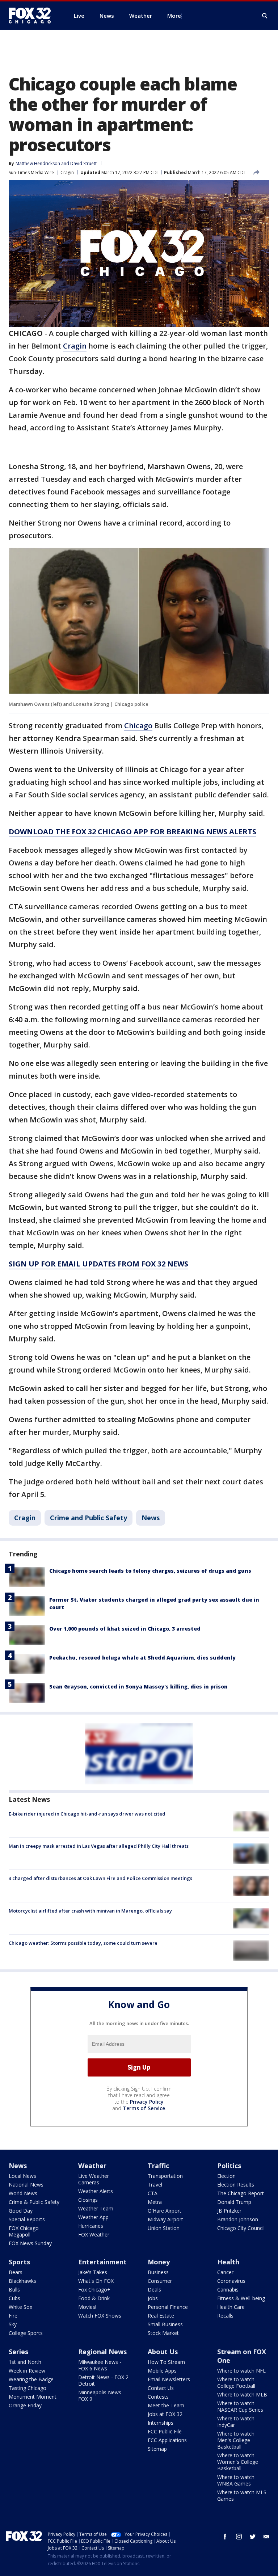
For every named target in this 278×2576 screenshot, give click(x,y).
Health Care (231, 2307)
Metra (155, 2202)
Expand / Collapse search (265, 16)
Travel (155, 2185)
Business (158, 2272)
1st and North (25, 2362)
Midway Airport (165, 2219)
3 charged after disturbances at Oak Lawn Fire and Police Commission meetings (100, 1878)
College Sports (26, 2333)
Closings (88, 2200)
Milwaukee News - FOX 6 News (100, 2365)
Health (228, 2262)
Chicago (138, 726)
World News (23, 2193)
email (266, 2537)
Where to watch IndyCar (236, 2422)
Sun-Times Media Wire (31, 172)
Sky (13, 2324)
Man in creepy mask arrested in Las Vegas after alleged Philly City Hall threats (99, 1846)
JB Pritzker (229, 2211)
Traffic (158, 2166)
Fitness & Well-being (241, 2298)
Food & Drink (94, 2298)
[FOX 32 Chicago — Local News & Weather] (33, 16)
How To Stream (166, 2362)
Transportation (165, 2176)
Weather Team (96, 2208)
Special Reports (27, 2219)
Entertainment (102, 2262)
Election (226, 2176)
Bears (16, 2272)
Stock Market (163, 2333)
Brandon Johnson (238, 2219)
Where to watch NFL (241, 2371)
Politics (229, 2166)
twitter (253, 2537)
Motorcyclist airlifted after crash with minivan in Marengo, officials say (90, 1911)
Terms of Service (144, 2108)
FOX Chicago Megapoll (24, 2231)
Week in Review (27, 2371)
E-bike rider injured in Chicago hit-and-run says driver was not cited (87, 1814)
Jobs (153, 2298)
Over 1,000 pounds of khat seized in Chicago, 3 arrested (125, 1629)
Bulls (14, 2290)
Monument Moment (33, 2397)
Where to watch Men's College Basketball (236, 2440)
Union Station (164, 2228)
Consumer (160, 2281)
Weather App (93, 2217)
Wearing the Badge (31, 2379)
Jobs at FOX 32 (165, 2414)
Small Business (165, 2324)
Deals (154, 2290)
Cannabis (228, 2290)
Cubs (14, 2298)
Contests (158, 2397)
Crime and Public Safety (89, 1518)
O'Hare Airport (165, 2211)
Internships (161, 2423)
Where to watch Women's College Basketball (238, 2462)
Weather (92, 2166)
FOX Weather (94, 2234)
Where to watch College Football (236, 2383)
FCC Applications (167, 2440)
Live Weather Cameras (94, 2179)
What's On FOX (96, 2281)
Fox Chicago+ (94, 2290)
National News (26, 2185)
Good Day (21, 2211)
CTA (153, 2193)
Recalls (225, 2316)
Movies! (87, 2307)
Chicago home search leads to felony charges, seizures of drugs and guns (150, 1571)
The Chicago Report (241, 2193)
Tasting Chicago (28, 2388)
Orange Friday (25, 2405)
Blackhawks (22, 2281)
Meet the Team (166, 2405)
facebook (225, 2537)
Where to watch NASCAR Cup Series (240, 2406)
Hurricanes (91, 2226)
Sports (19, 2262)
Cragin (67, 172)
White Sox (20, 2307)
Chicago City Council (241, 2228)
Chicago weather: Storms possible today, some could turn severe (83, 1943)
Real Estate (161, 2316)
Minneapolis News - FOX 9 (101, 2396)
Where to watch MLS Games (242, 2495)
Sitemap (157, 2449)
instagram (239, 2537)
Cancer (225, 2272)
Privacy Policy (147, 2102)
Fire (13, 2316)
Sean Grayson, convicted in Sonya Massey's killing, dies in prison (138, 1687)
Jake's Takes (93, 2272)
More (174, 16)
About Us (163, 2352)
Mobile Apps (162, 2371)
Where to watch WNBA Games (236, 2480)
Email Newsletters (169, 2379)
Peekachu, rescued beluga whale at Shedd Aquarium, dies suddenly (142, 1658)
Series (18, 2352)
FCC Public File (165, 2431)
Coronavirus (231, 2281)
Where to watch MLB (242, 2394)
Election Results (236, 2185)
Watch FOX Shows (100, 2316)
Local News (22, 2176)
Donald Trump (234, 2202)
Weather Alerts (96, 2191)
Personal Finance (168, 2307)
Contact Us (161, 2388)
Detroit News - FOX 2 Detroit (103, 2380)
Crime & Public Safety (34, 2202)
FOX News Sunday (30, 2243)
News (151, 1518)
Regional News (102, 2352)
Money (159, 2262)
